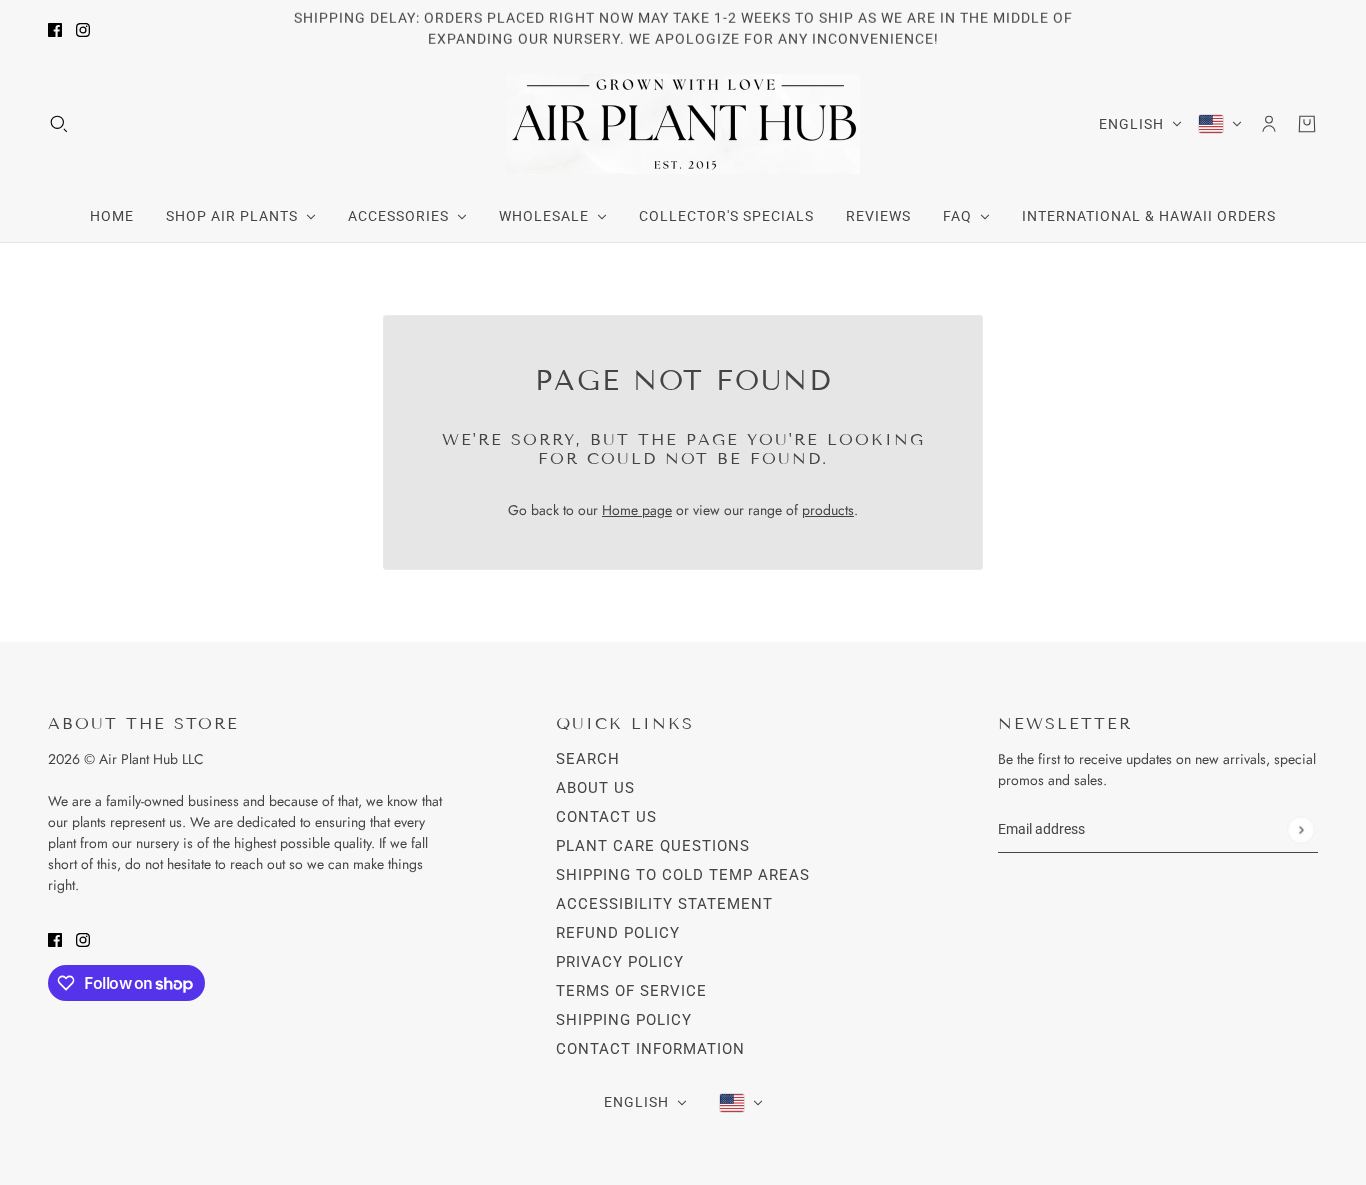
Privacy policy (620, 962)
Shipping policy (624, 1020)
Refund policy (618, 933)
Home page (637, 510)
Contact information (650, 1049)
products (828, 510)
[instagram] (83, 29)
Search (588, 759)
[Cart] (1307, 124)
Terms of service (631, 991)
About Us (595, 788)
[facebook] (55, 29)
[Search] (59, 124)
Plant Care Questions (653, 846)
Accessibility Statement (664, 904)
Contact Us (606, 817)
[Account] (1269, 124)
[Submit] (1300, 829)
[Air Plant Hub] (683, 124)
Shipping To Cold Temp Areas (683, 875)
